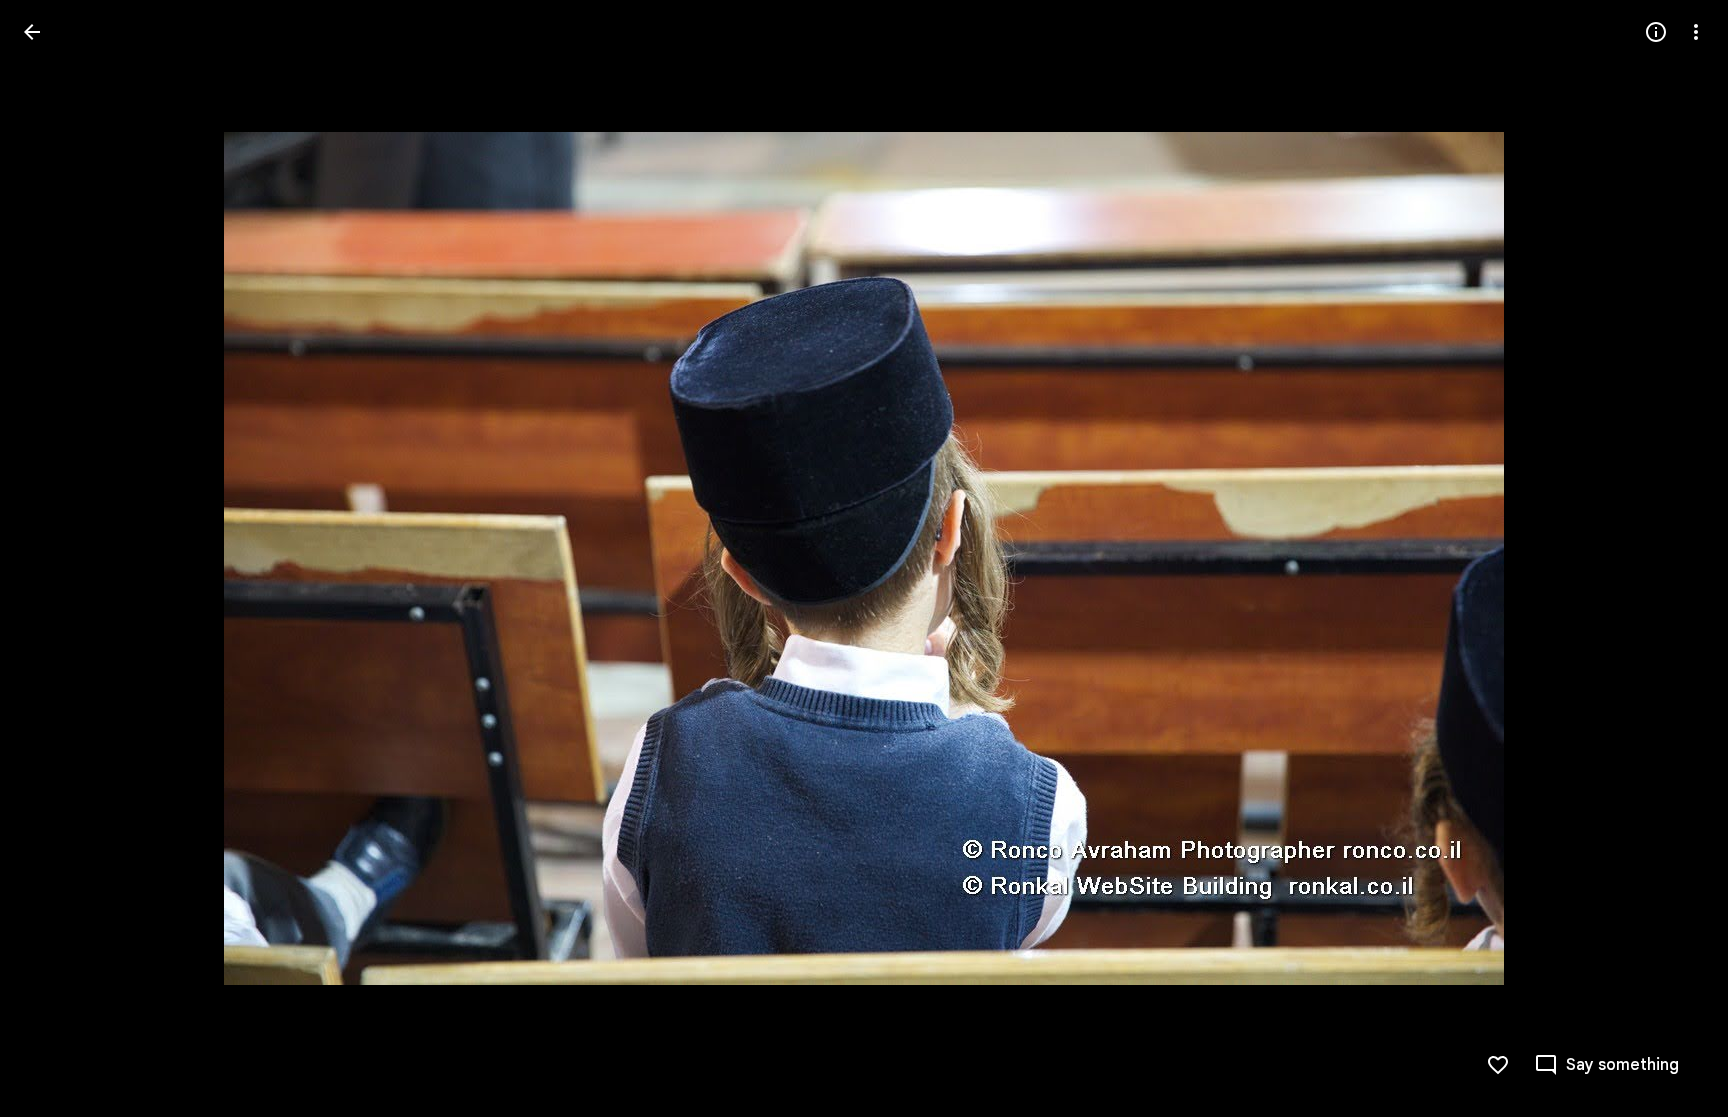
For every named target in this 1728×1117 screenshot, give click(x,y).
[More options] (1696, 32)
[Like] (1498, 1065)
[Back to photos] (32, 32)
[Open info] (1656, 32)
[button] (56, 559)
